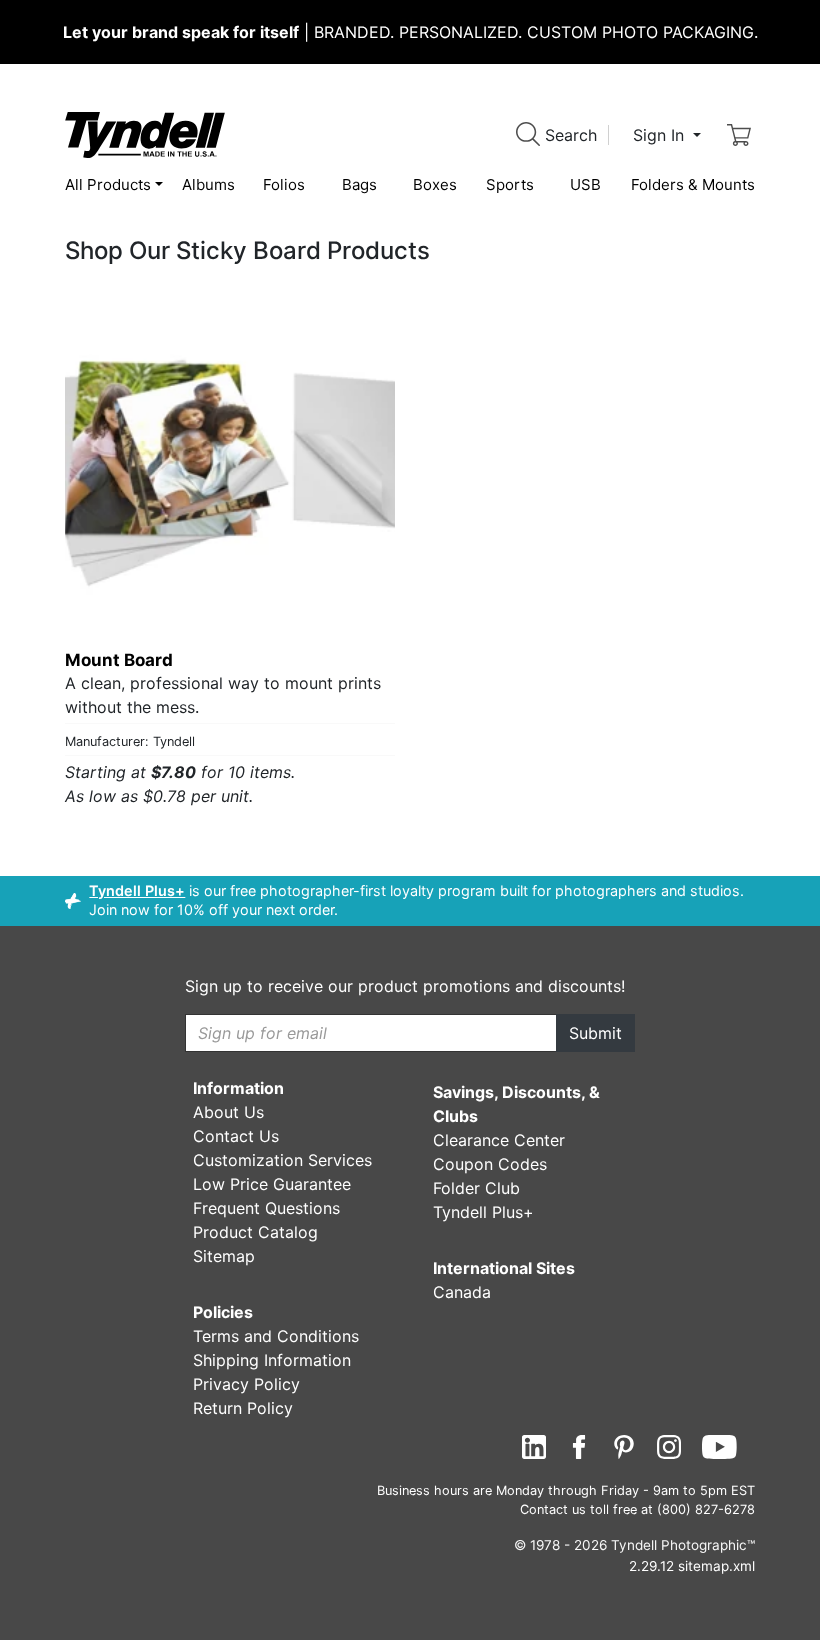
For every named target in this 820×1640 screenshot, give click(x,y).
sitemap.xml (716, 1566)
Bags (359, 184)
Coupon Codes (490, 1164)
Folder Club (476, 1188)
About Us (228, 1112)
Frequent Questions (266, 1208)
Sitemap (224, 1256)
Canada (462, 1292)
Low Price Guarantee (272, 1184)
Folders (693, 184)
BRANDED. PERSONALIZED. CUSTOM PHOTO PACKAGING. (410, 32)
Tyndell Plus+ (137, 890)
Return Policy (243, 1408)
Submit (595, 1033)
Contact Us (236, 1136)
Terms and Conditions (276, 1336)
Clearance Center (499, 1140)
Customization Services (282, 1160)
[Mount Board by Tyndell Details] (230, 470)
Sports (510, 184)
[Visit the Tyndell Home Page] (145, 133)
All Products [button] (108, 184)
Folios (284, 184)
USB (585, 184)
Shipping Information (272, 1360)
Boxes (435, 184)
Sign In (661, 135)
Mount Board (119, 660)
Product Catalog (255, 1232)
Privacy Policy (246, 1384)
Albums (208, 184)
